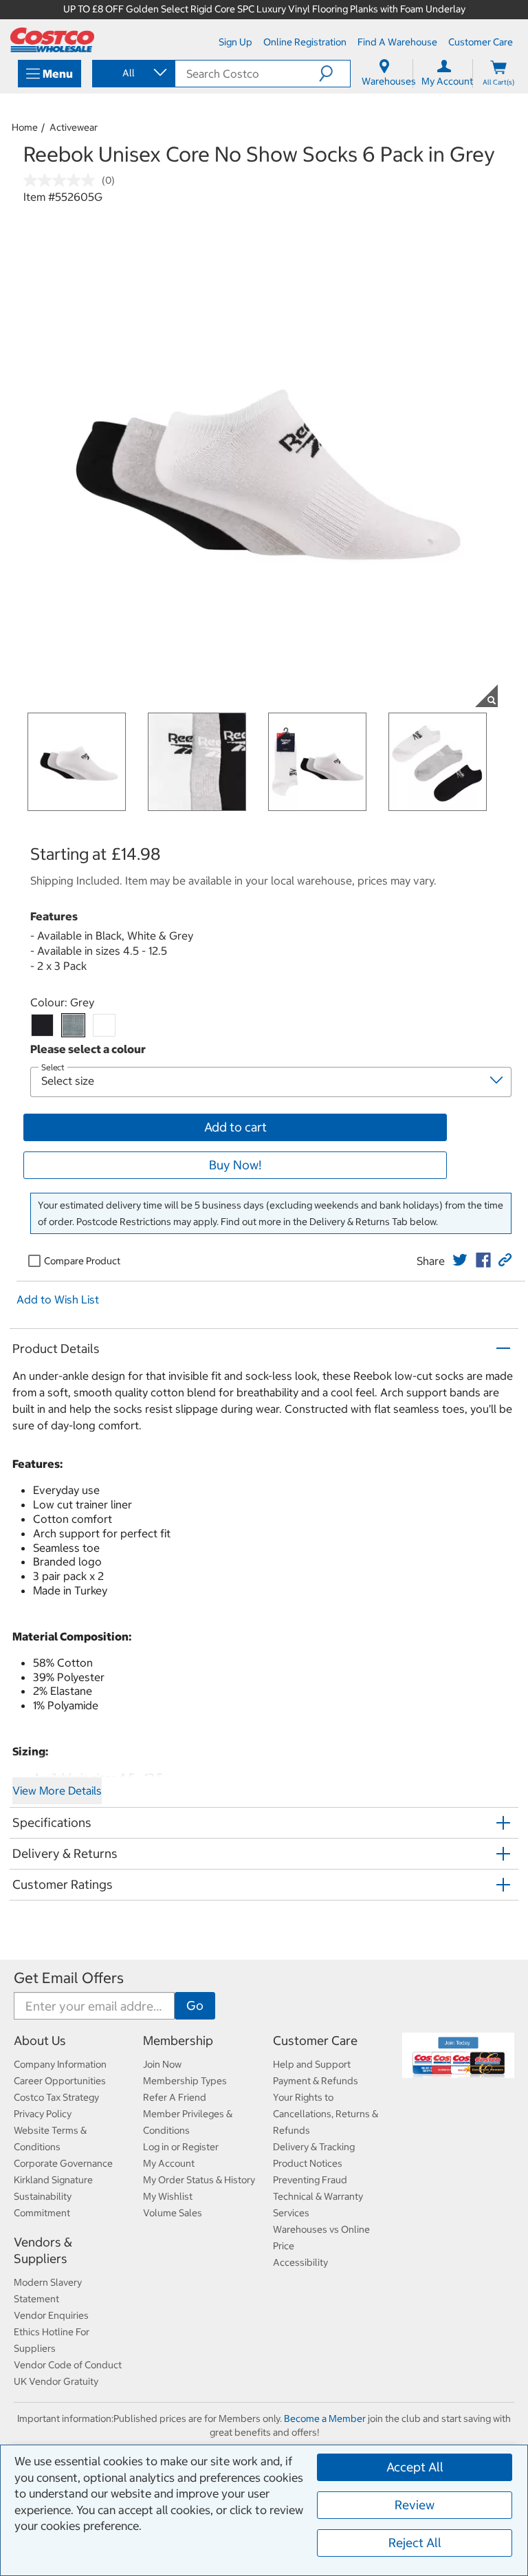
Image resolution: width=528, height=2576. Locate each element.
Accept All (415, 2467)
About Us (40, 2041)
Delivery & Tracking (314, 2147)
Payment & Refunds (316, 2081)
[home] (52, 40)
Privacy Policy (43, 2114)
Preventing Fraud (310, 2180)
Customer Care (315, 2041)
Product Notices (308, 2163)
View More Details (57, 1790)
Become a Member (325, 2418)
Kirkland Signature (53, 2180)
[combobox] (133, 73)
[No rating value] (63, 180)
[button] (334, 74)
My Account (169, 2163)
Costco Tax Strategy (56, 2097)
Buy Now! (235, 1165)
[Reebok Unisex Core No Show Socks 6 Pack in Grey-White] (104, 1025)
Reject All (415, 2543)
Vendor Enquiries (51, 2315)
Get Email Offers (69, 1978)
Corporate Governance (63, 2163)
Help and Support (312, 2064)
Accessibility (300, 2262)
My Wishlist (168, 2196)
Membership (178, 2041)
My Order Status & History (199, 2180)
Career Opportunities (60, 2081)
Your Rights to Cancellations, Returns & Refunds (326, 2114)
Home (25, 127)
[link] (460, 1260)
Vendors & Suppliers (43, 2250)
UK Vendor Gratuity (56, 2381)
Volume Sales (173, 2213)
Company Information (60, 2064)
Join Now (162, 2064)
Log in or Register (181, 2147)
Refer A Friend (175, 2097)
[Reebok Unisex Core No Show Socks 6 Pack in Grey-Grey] (73, 1025)
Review (415, 2505)
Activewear (74, 127)
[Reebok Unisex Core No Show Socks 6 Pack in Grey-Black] (42, 1025)
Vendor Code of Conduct (68, 2365)
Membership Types (185, 2081)
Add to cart (235, 1127)
